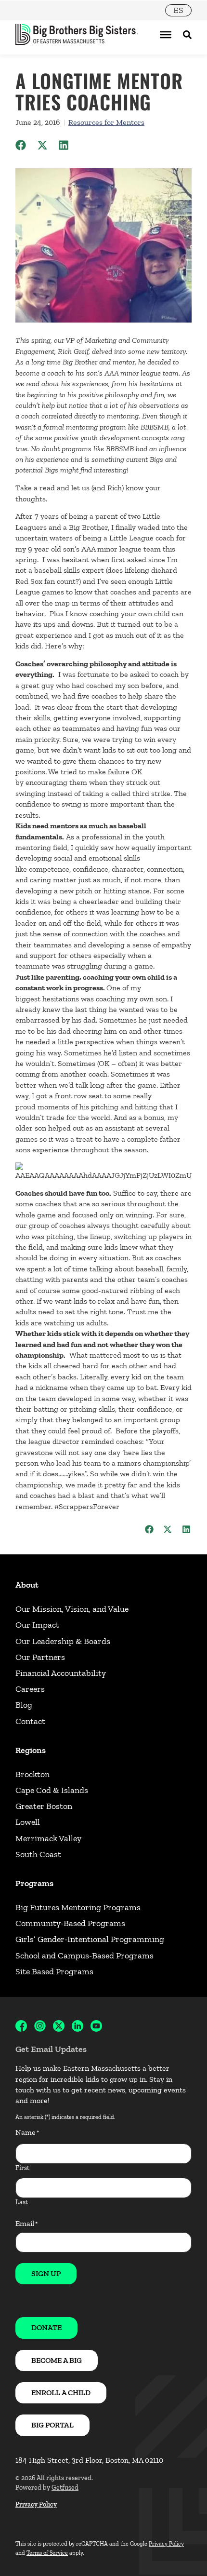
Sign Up (46, 2273)
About (27, 1585)
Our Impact (37, 1625)
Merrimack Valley (48, 1838)
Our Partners (40, 1657)
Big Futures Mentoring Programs (78, 1907)
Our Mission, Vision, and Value (72, 1609)
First (22, 2168)
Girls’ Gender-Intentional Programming (90, 1939)
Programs (34, 1883)
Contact (30, 1721)
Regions (31, 1750)
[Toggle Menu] (166, 35)
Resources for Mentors (106, 122)
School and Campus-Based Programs (84, 1956)
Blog (24, 1705)
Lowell (28, 1822)
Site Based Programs (54, 1971)
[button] (21, 145)
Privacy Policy (36, 2504)
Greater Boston (44, 1806)
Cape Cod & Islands (52, 1790)
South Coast (38, 1854)
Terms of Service (47, 2553)
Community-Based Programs (70, 1923)
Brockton (32, 1774)
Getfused (65, 2488)
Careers (30, 1689)
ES (178, 10)
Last (22, 2202)
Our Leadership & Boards (63, 1641)
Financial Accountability (61, 1673)
